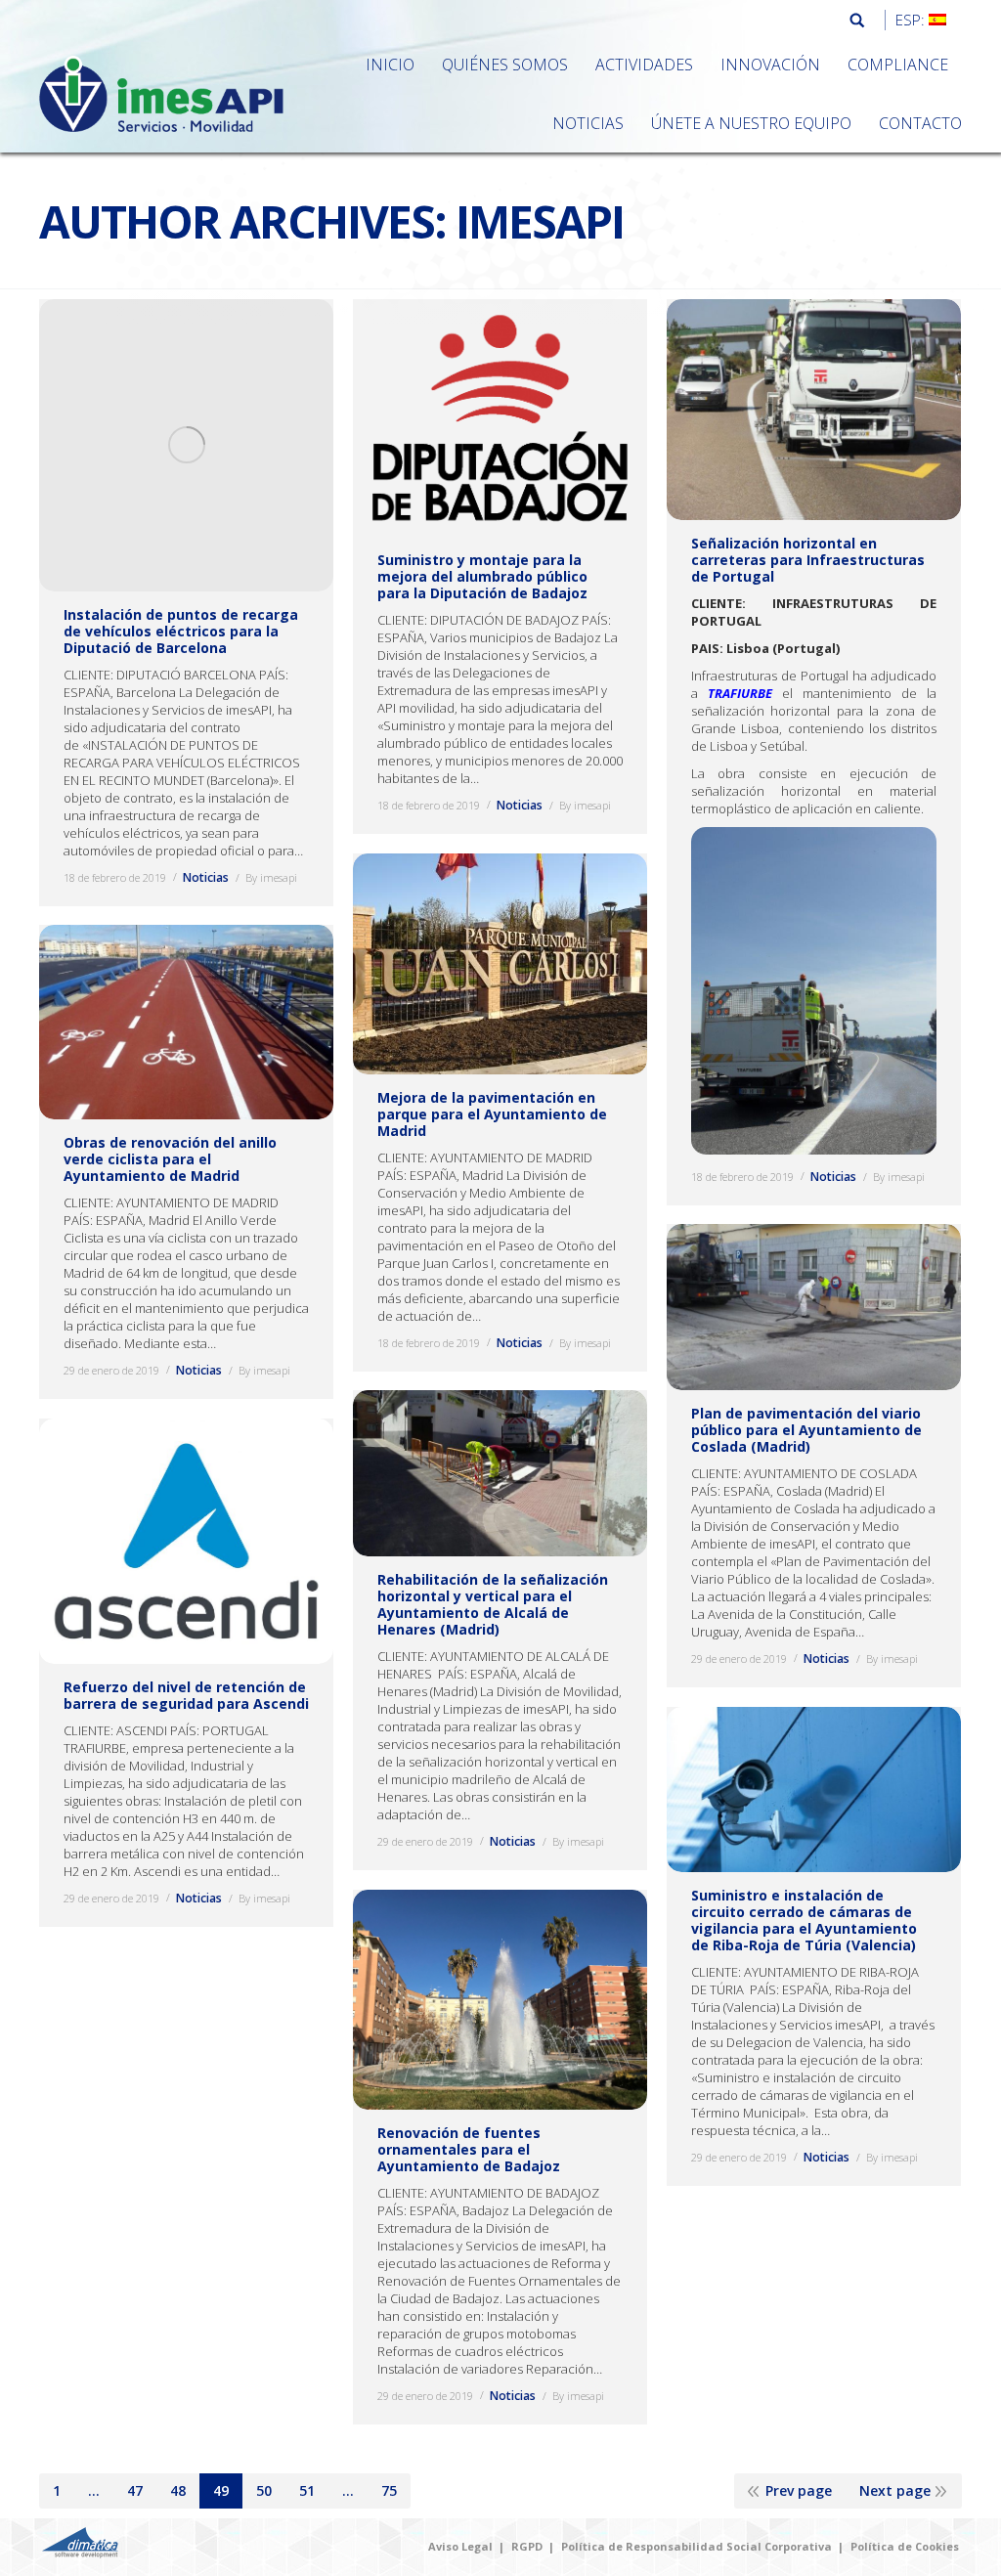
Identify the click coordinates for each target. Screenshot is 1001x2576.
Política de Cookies (905, 2546)
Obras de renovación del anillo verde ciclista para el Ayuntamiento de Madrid (170, 1159)
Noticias (206, 877)
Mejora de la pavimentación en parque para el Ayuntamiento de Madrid (492, 1114)
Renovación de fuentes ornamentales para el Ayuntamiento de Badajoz (469, 2149)
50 (264, 2490)
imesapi (540, 221)
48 (178, 2490)
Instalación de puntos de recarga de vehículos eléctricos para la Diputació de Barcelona (181, 631)
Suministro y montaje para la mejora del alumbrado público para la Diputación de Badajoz (482, 576)
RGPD (527, 2546)
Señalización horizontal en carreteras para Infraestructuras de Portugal (808, 560)
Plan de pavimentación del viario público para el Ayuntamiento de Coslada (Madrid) (806, 1430)
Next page (895, 2490)
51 (307, 2490)
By (271, 877)
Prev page (799, 2490)
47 (135, 2490)
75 (389, 2490)
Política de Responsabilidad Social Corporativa (696, 2546)
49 (221, 2490)
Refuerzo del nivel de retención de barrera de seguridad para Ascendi (186, 1695)
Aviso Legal (460, 2546)
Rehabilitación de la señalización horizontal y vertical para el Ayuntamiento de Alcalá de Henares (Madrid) (493, 1604)
